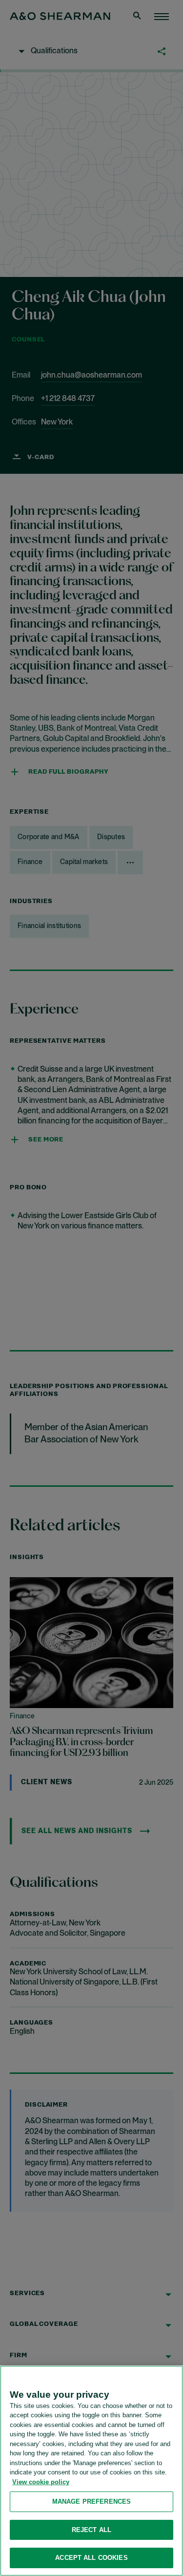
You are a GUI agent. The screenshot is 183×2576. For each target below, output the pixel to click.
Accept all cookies (91, 2558)
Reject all (91, 2530)
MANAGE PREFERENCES (91, 2502)
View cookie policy (41, 2482)
